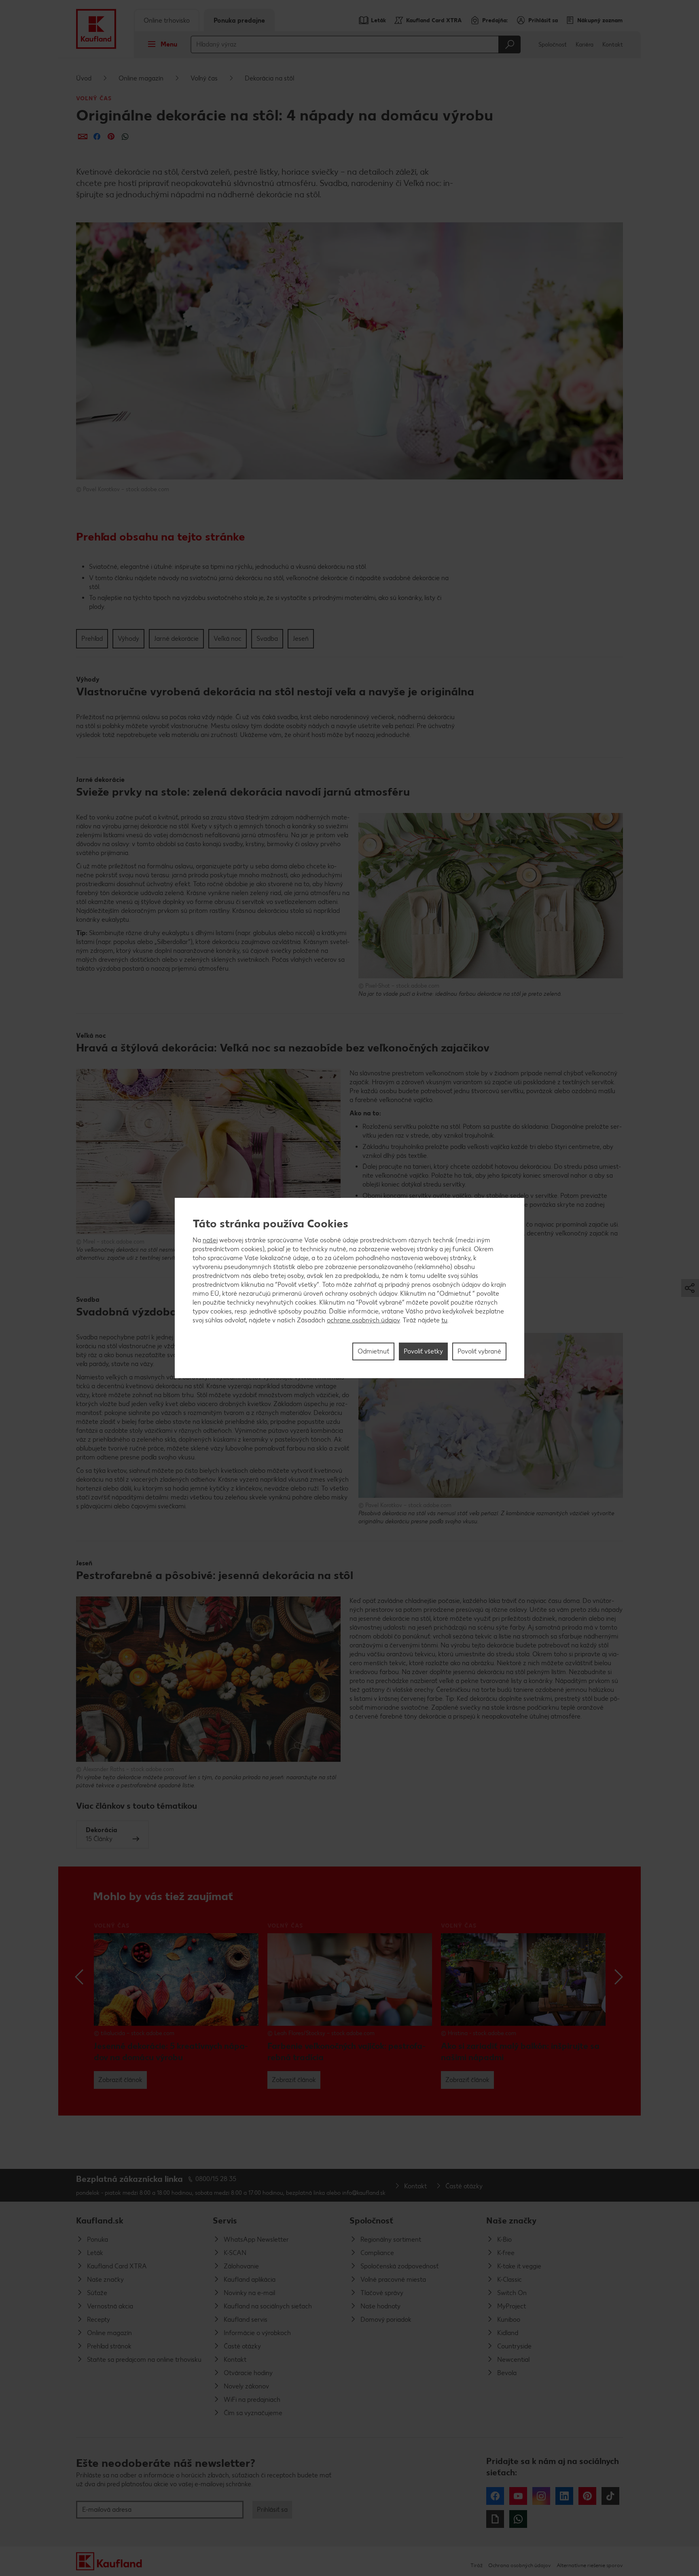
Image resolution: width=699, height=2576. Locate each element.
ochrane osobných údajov (363, 1320)
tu (444, 1320)
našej (210, 1240)
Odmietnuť (373, 1351)
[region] (349, 1288)
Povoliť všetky (423, 1351)
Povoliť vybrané (479, 1351)
